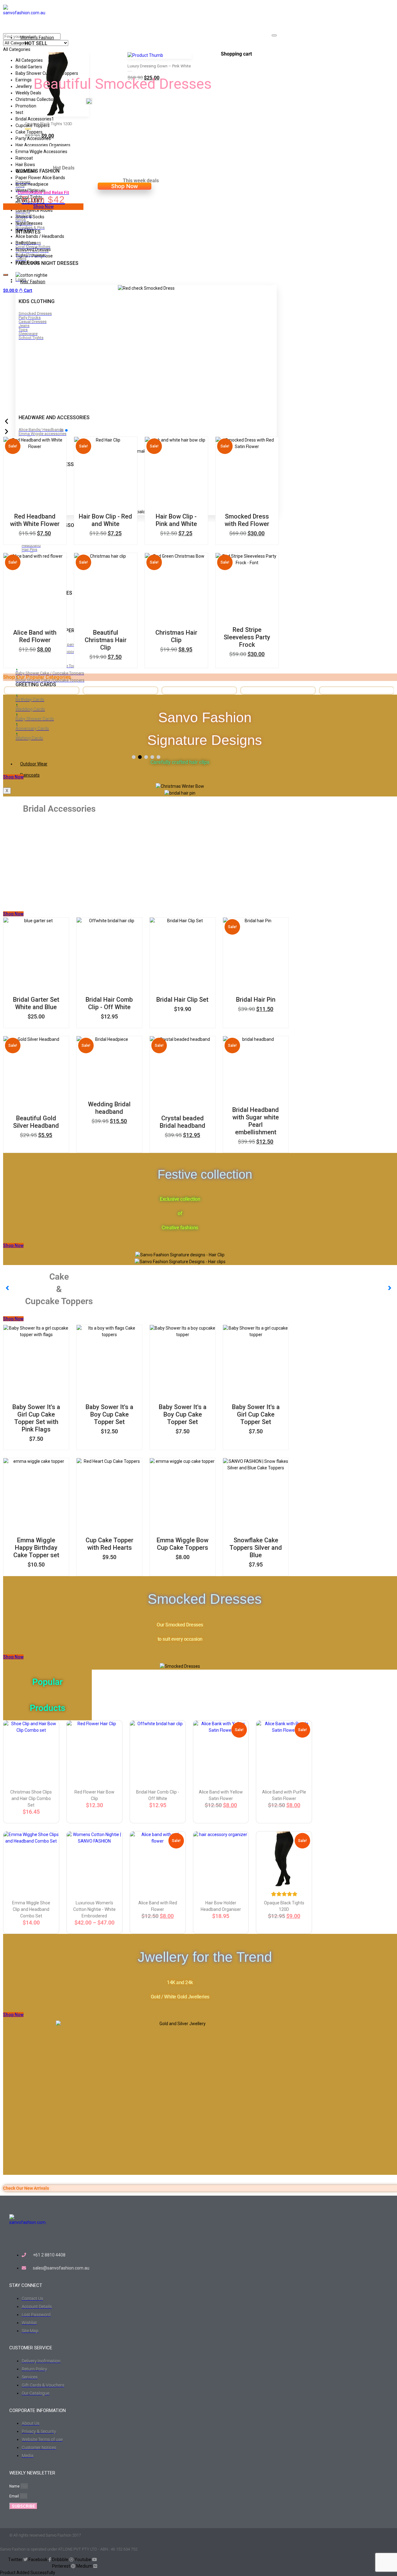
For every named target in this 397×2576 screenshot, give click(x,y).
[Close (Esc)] (390, 7)
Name (15, 2486)
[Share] (377, 7)
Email (15, 2496)
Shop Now (125, 186)
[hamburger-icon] (274, 35)
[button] (134, 757)
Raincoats (30, 775)
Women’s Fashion (37, 38)
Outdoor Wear (34, 764)
